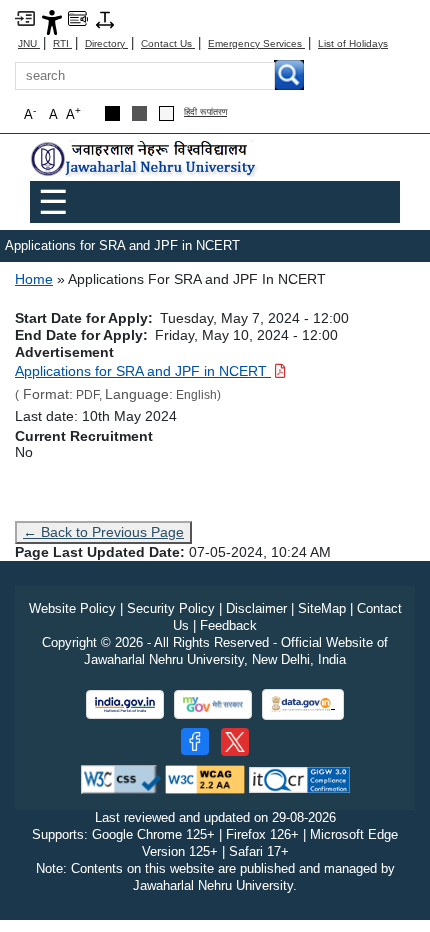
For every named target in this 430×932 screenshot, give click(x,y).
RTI (62, 43)
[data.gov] (303, 704)
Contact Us (168, 43)
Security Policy (171, 608)
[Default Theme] (166, 113)
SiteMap (322, 608)
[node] (145, 159)
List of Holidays (353, 43)
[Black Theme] (112, 113)
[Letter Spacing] (105, 18)
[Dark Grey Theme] (139, 113)
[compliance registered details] (299, 778)
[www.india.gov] (125, 704)
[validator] (121, 778)
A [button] (73, 113)
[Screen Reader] (78, 17)
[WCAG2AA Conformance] (205, 778)
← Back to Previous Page (103, 532)
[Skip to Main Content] (25, 17)
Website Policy (72, 608)
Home (34, 279)
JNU (29, 43)
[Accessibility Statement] (52, 21)
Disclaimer (256, 608)
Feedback (228, 625)
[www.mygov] (213, 704)
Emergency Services (256, 43)
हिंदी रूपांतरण (205, 112)
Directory (106, 43)
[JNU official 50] (235, 742)
